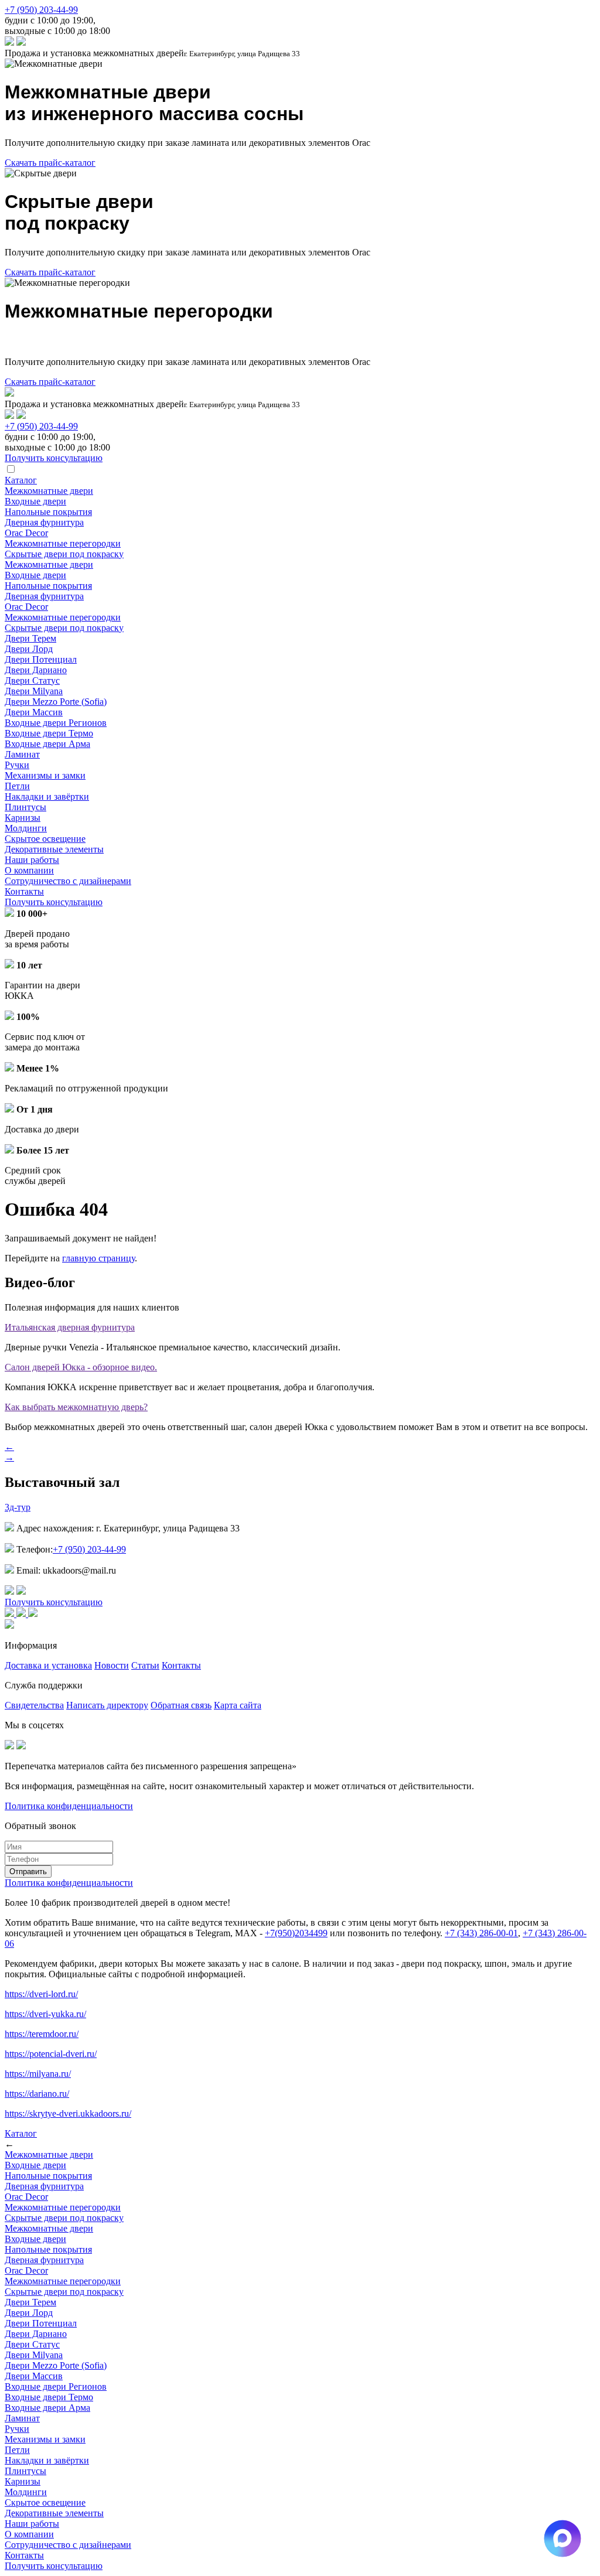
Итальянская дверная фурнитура (70, 1327)
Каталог (21, 480)
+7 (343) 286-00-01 (481, 1933)
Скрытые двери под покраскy (64, 554)
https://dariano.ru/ (37, 2094)
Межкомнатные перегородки (63, 543)
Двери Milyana (34, 691)
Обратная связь (181, 1705)
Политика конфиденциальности (69, 1806)
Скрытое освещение (45, 839)
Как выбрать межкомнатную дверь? (76, 1407)
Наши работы (32, 860)
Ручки (17, 765)
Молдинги (26, 828)
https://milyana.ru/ (38, 2074)
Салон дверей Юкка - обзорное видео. (81, 1367)
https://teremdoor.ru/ (42, 2034)
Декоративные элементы (54, 849)
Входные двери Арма (47, 744)
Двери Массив (34, 712)
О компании (29, 870)
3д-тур (18, 1507)
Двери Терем (30, 638)
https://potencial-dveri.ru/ (51, 2054)
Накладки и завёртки (47, 796)
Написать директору (107, 1705)
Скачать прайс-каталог (50, 163)
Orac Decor (26, 533)
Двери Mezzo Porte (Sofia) (56, 702)
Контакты (24, 891)
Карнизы (23, 818)
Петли (17, 786)
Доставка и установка (48, 1665)
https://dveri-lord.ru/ (41, 1994)
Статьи (145, 1665)
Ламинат (22, 754)
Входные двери (35, 501)
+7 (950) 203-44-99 (41, 10)
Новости (112, 1665)
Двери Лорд (29, 649)
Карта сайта (238, 1705)
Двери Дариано (36, 670)
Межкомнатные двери (49, 491)
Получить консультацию (54, 902)
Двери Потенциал (41, 659)
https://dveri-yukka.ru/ (45, 2014)
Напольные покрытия (48, 512)
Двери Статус (32, 680)
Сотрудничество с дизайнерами (68, 881)
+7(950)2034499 (296, 1933)
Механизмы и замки (45, 775)
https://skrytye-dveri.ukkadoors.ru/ (68, 2113)
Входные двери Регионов (56, 723)
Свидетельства (34, 1705)
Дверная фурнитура (44, 522)
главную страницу (98, 1258)
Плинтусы (25, 807)
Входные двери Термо (49, 733)
